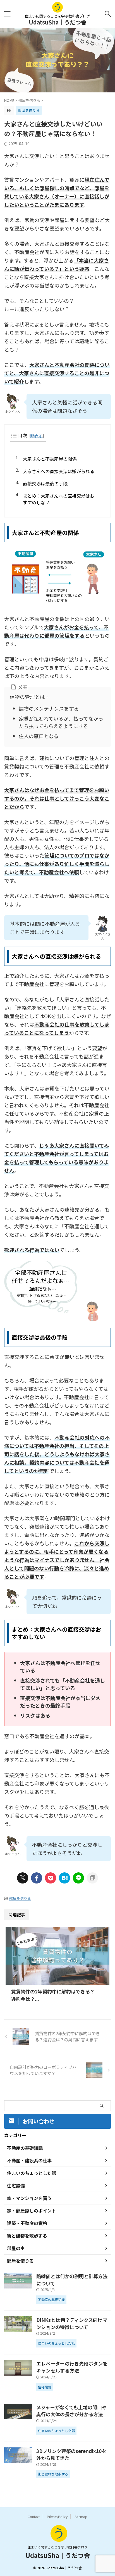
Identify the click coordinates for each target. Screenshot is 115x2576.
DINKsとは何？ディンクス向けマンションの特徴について (72, 2323)
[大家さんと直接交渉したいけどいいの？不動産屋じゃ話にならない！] (64, 1878)
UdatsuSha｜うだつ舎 (58, 22)
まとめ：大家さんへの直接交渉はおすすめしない (59, 499)
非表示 (36, 435)
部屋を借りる (20, 1898)
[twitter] (23, 1878)
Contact (34, 2517)
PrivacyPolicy (57, 2517)
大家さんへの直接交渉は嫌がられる (59, 471)
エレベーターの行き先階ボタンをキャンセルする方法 (72, 2367)
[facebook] (37, 1878)
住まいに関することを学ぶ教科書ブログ (57, 2547)
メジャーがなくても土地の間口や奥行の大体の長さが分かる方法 (71, 2411)
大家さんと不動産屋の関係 (50, 459)
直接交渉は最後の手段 (45, 483)
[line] (78, 1878)
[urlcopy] (92, 1878)
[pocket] (51, 1878)
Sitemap (81, 2517)
